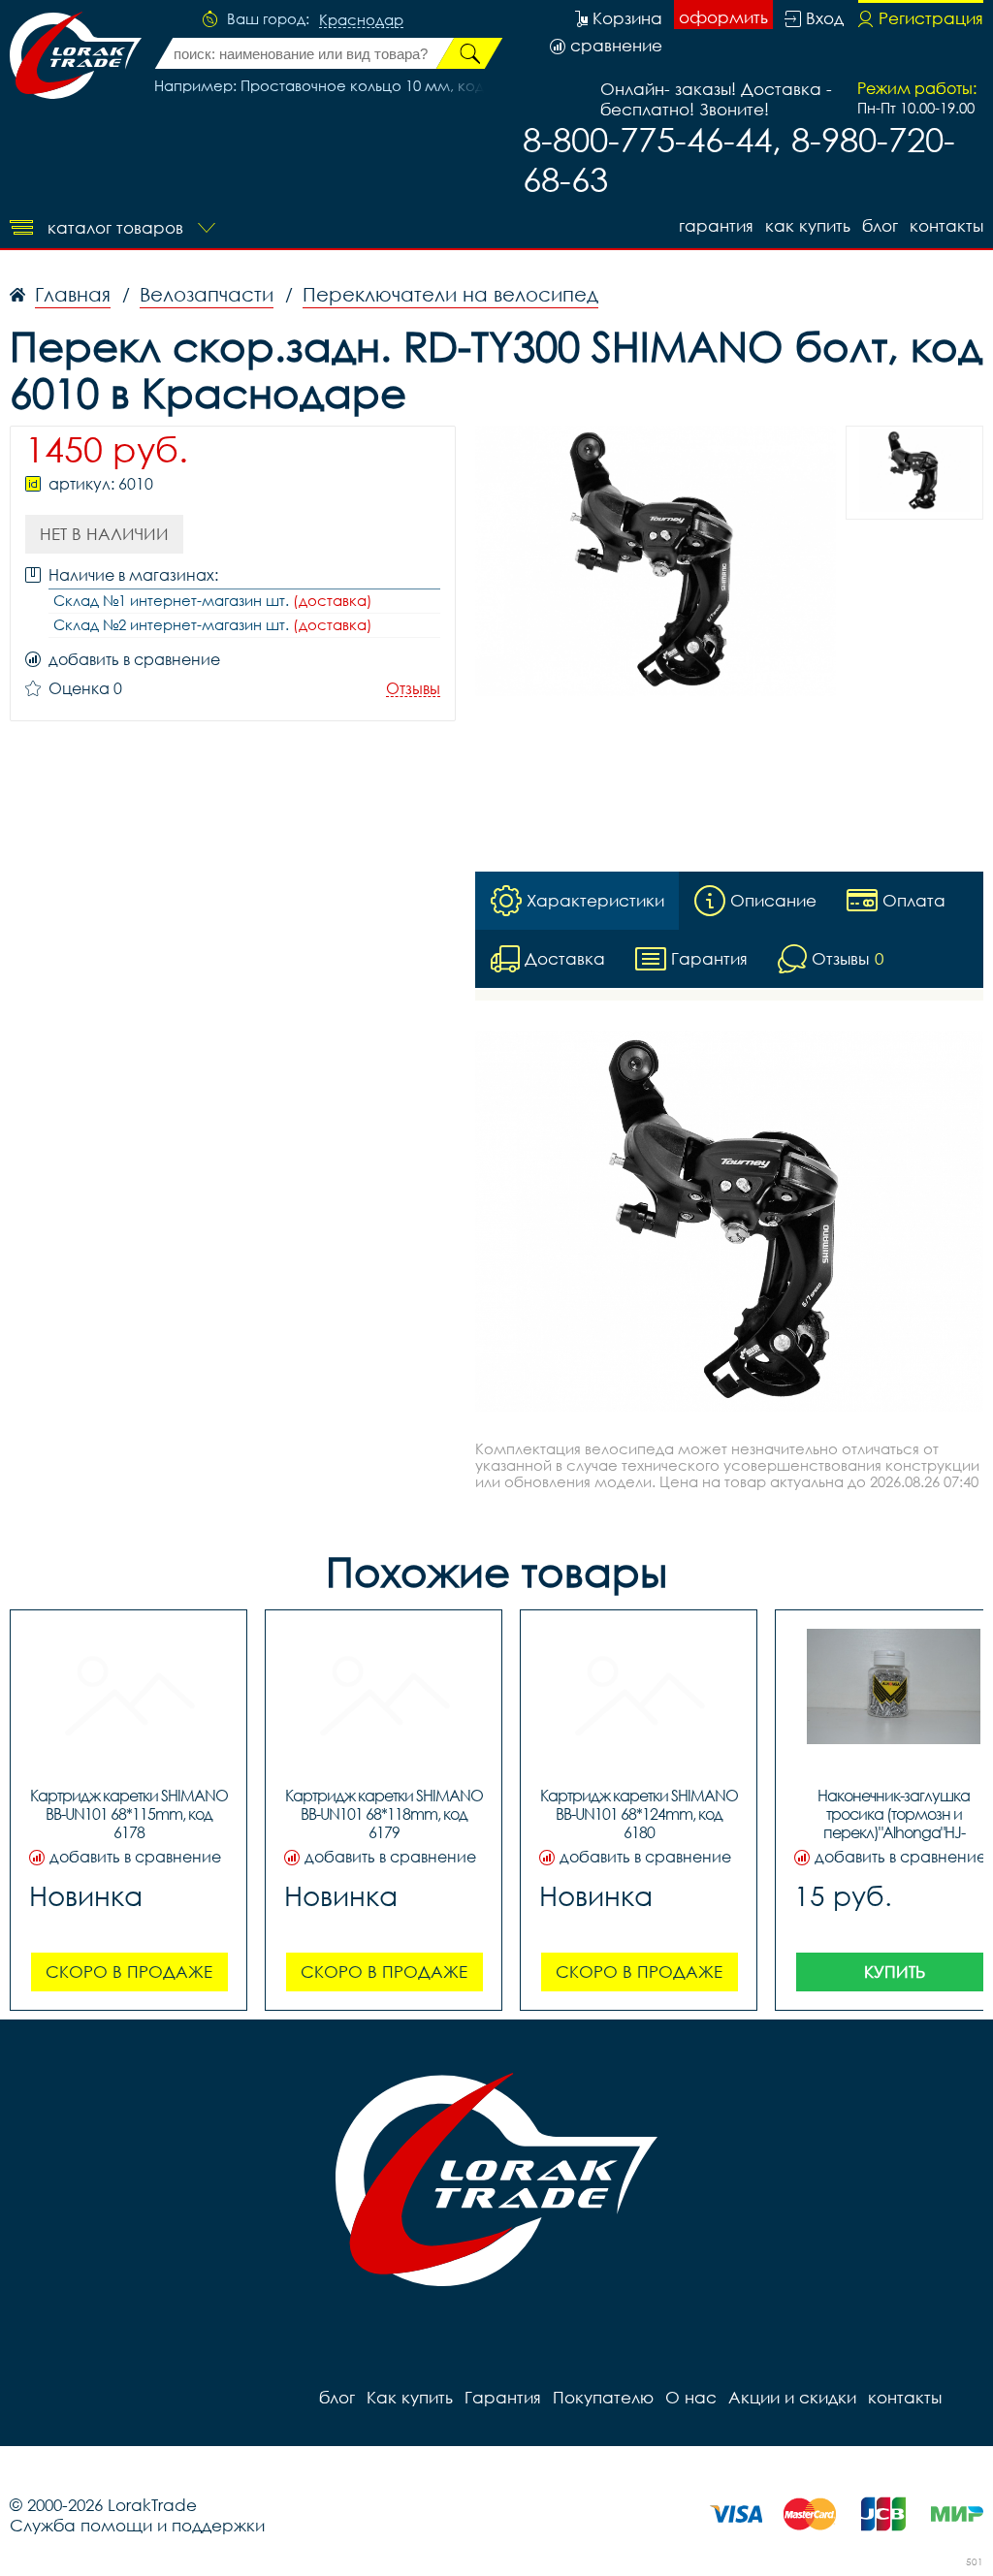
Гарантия (716, 225)
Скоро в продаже (129, 1972)
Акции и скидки (792, 2397)
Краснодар (361, 20)
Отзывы (413, 689)
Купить (895, 1972)
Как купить (808, 225)
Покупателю (603, 2397)
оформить (723, 17)
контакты (946, 225)
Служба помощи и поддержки (137, 2525)
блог (880, 225)
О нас (691, 2397)
